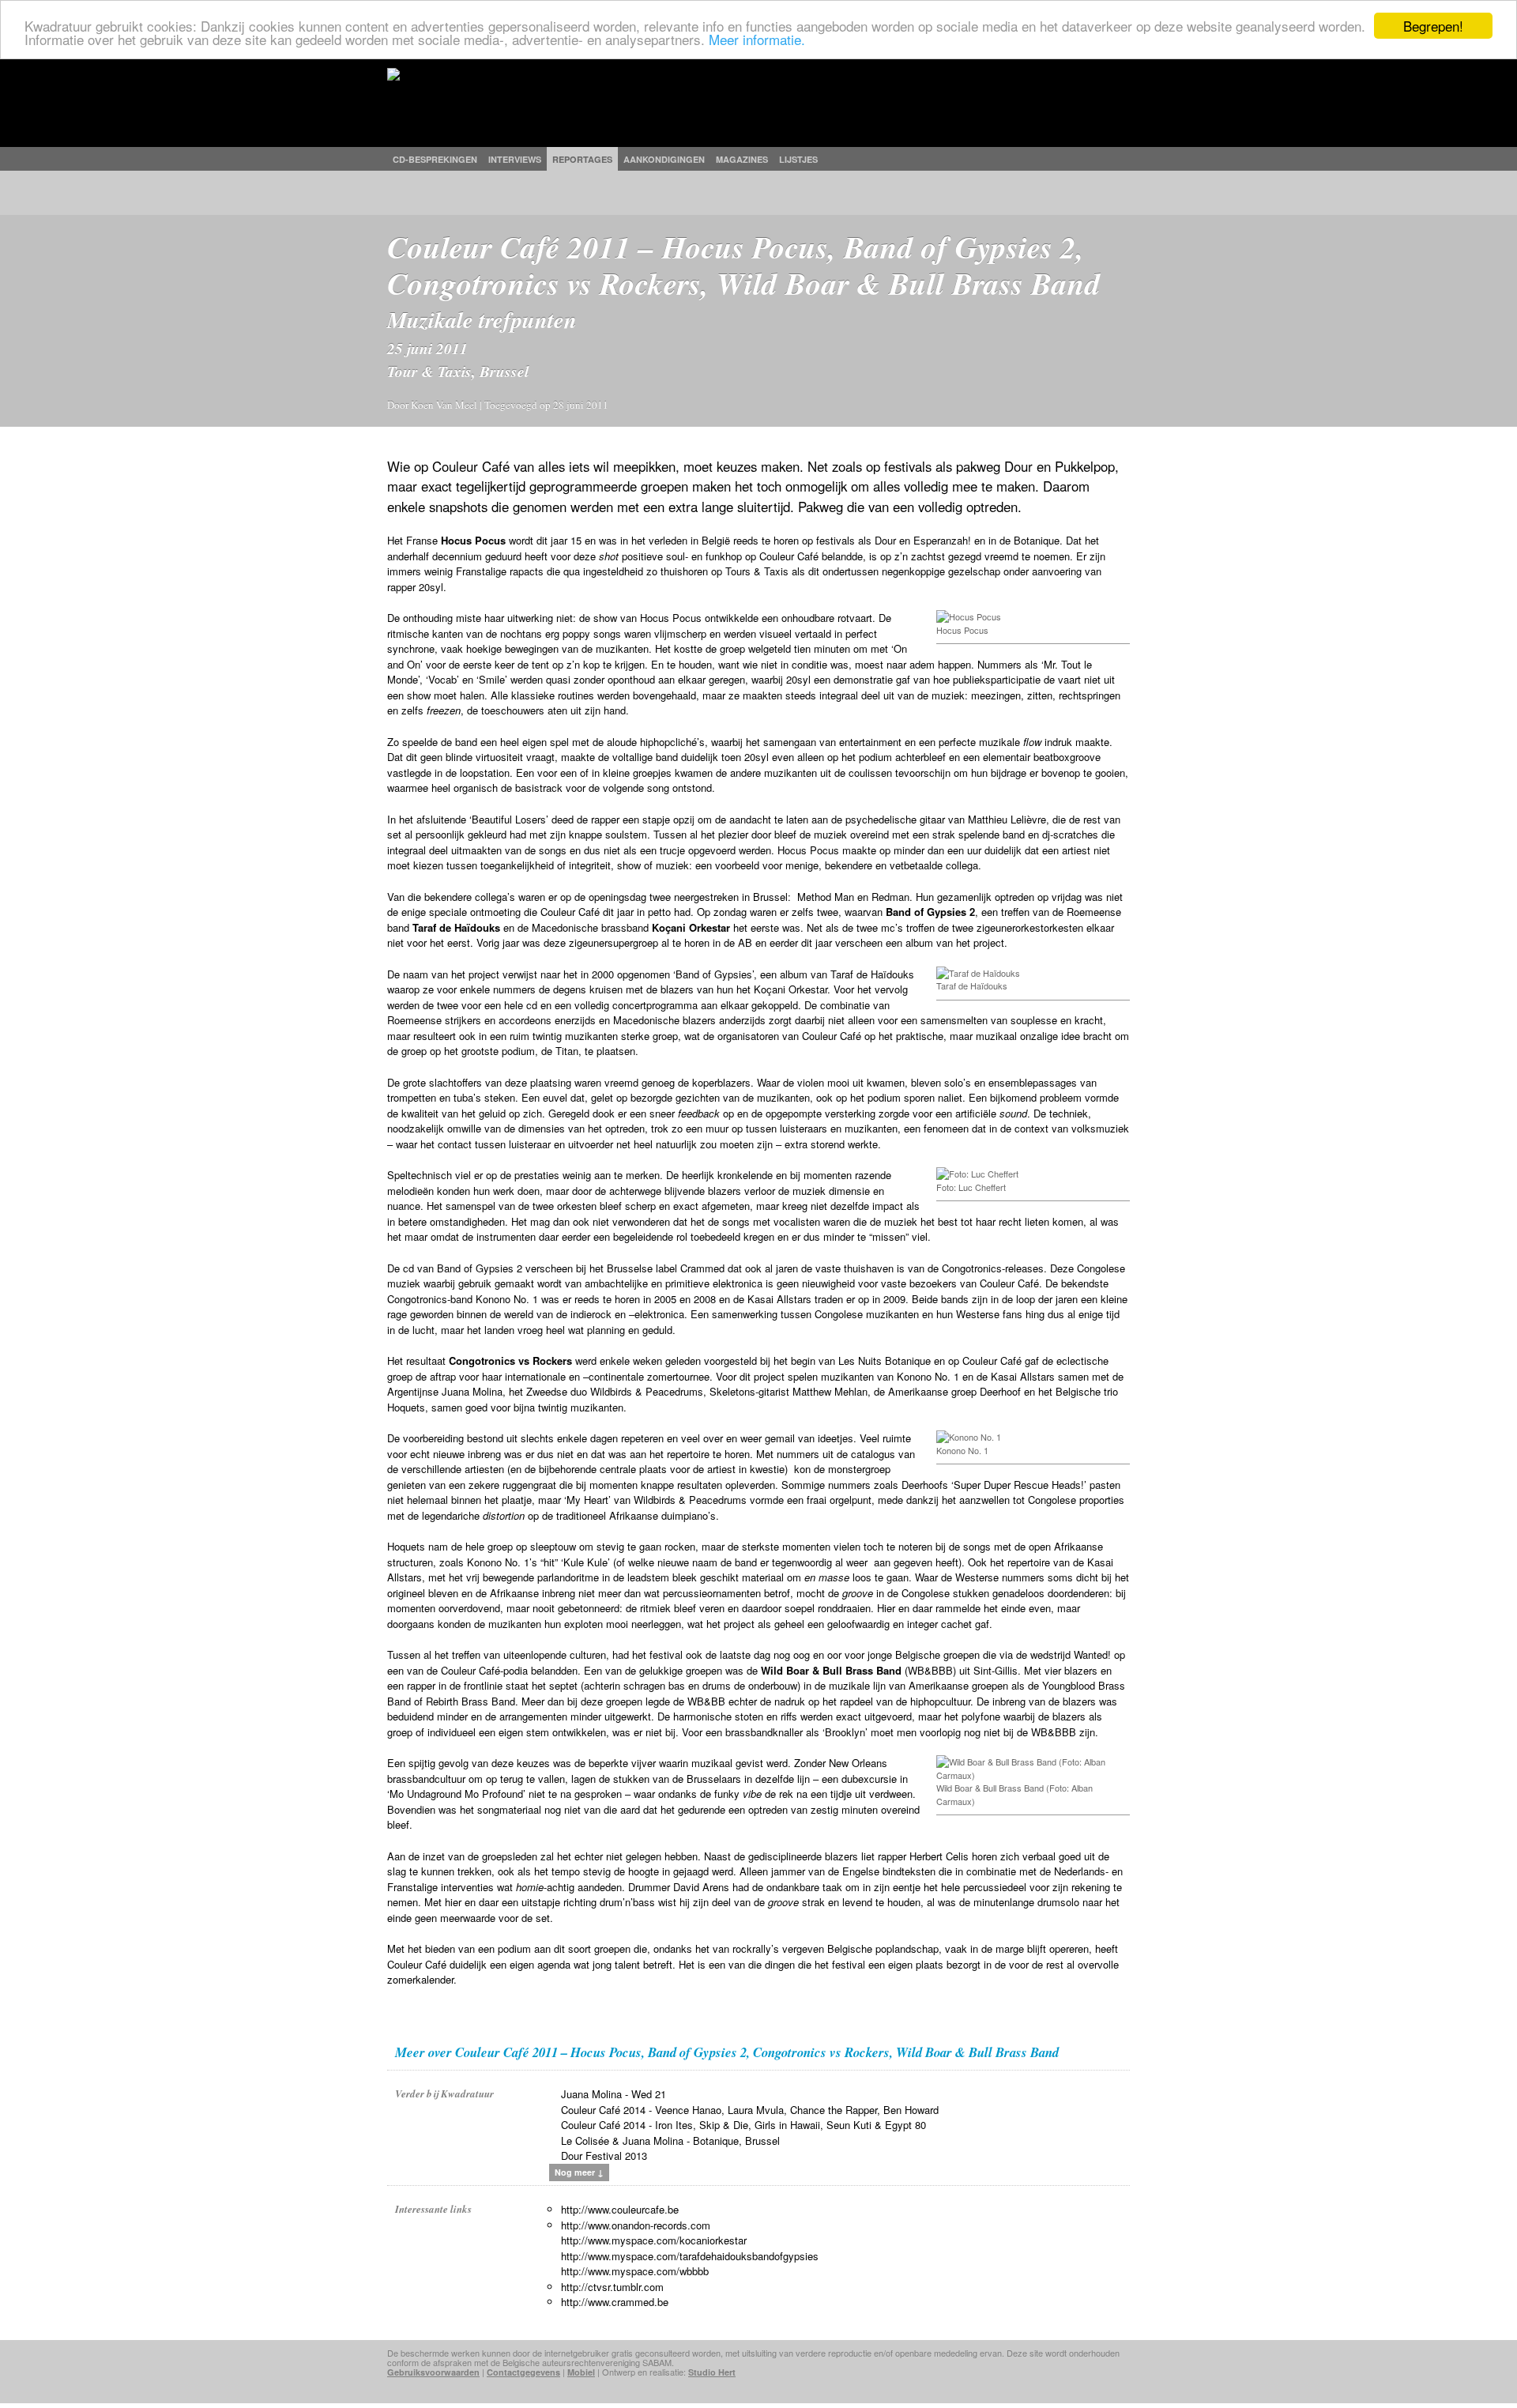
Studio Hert (712, 2372)
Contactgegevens (523, 2372)
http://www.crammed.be (615, 2302)
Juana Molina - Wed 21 (614, 2094)
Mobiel (581, 2372)
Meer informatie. (757, 40)
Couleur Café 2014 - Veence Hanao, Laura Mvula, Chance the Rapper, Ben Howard (750, 2110)
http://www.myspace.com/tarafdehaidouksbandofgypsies (690, 2256)
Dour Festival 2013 (604, 2156)
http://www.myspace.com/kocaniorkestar (654, 2240)
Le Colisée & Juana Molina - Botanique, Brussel (670, 2140)
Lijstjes (798, 159)
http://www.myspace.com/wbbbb (635, 2271)
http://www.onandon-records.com (636, 2225)
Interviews (515, 159)
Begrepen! (1433, 26)
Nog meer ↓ (579, 2172)
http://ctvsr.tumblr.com (612, 2287)
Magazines (742, 159)
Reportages (582, 159)
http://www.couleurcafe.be (620, 2209)
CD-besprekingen (435, 159)
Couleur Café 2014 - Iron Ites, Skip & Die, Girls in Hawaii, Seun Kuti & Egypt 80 (743, 2125)
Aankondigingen (664, 159)
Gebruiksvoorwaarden (433, 2372)
